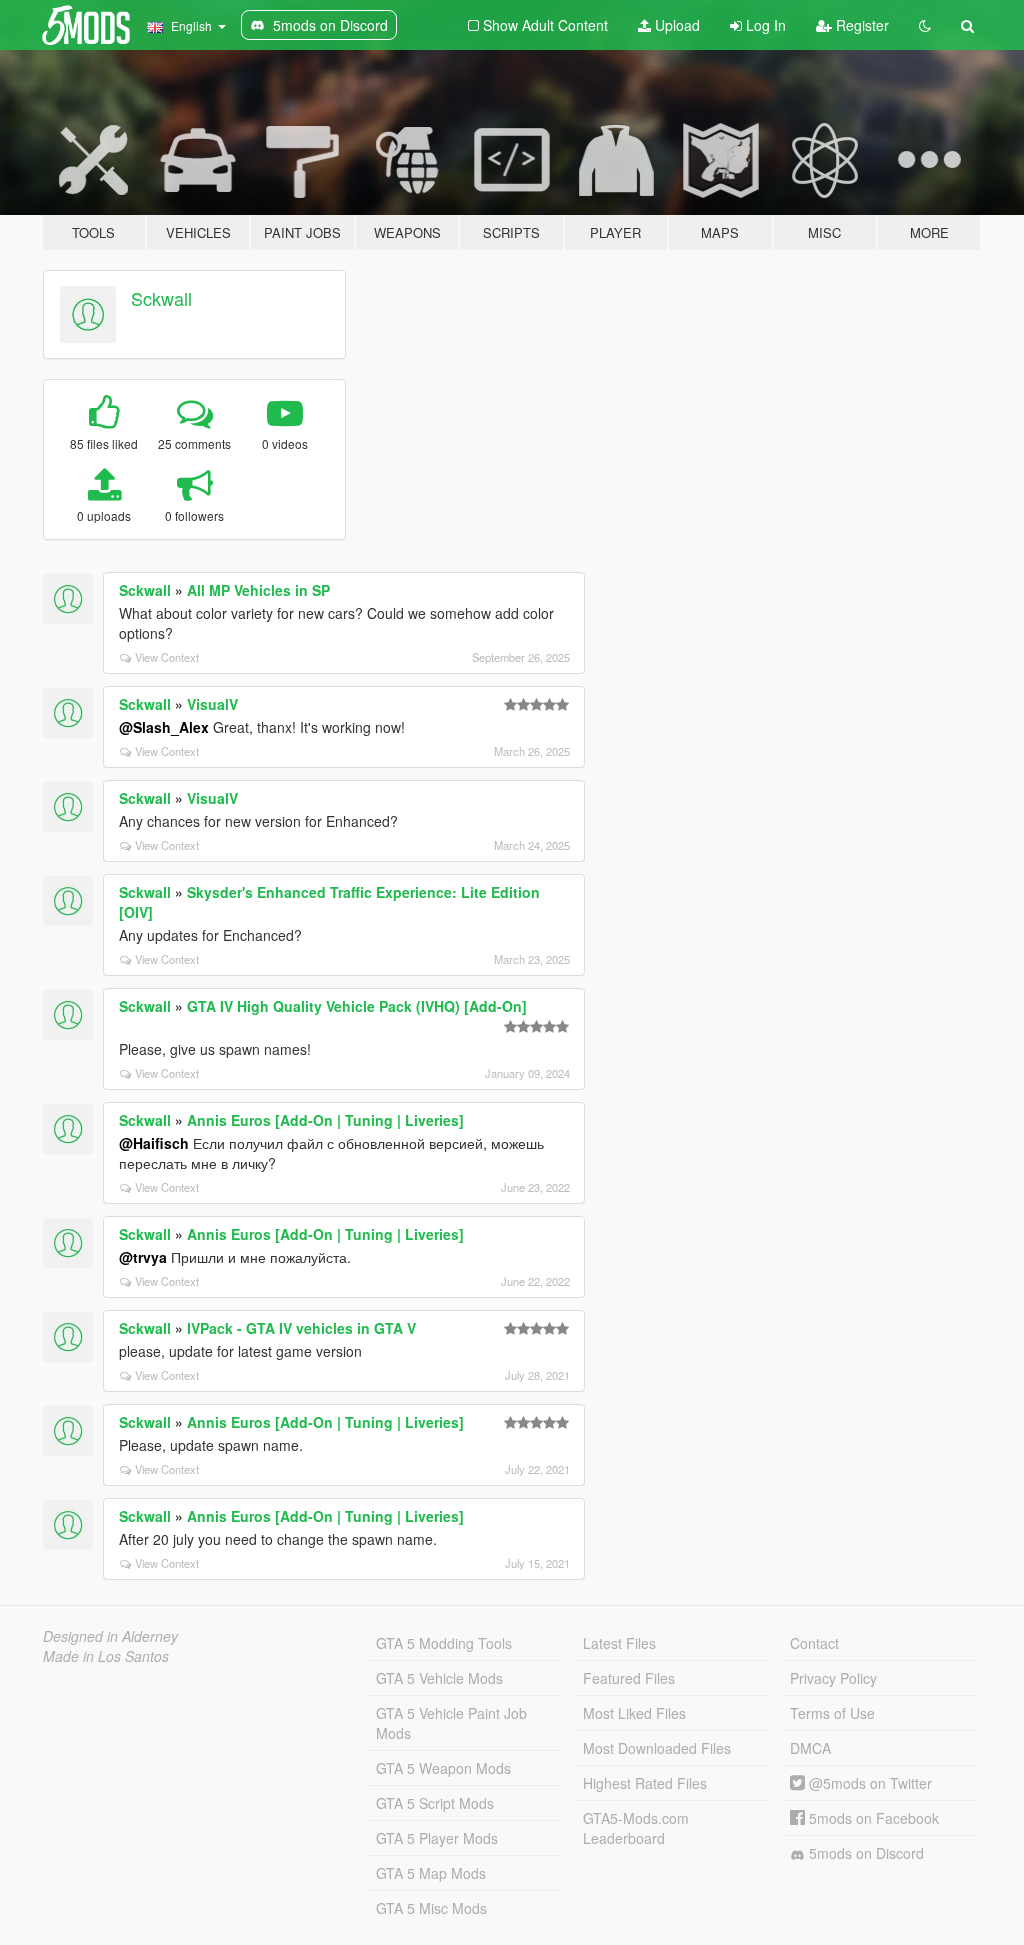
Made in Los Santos (106, 1656)
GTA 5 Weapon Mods (443, 1768)
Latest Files (619, 1643)
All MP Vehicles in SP (258, 590)
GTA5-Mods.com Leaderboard (636, 1828)
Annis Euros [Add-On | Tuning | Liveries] (325, 1120)
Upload (675, 25)
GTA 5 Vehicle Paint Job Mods (451, 1723)
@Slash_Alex (164, 727)
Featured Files (629, 1678)
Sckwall (161, 298)
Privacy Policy (833, 1678)
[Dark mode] (925, 25)
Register (860, 25)
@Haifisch (154, 1143)
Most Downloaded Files (657, 1748)
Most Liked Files (634, 1713)
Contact (814, 1643)
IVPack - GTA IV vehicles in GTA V (301, 1328)
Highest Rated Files (645, 1783)
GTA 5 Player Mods (437, 1838)
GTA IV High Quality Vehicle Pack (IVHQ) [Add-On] (357, 1006)
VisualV (212, 704)
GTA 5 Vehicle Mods (439, 1678)
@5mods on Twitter (868, 1783)
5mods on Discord (864, 1853)
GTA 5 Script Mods (435, 1803)
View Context (167, 657)
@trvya (143, 1257)
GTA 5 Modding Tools (444, 1643)
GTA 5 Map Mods (431, 1873)
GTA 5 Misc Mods (431, 1908)
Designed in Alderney (110, 1636)
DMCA (810, 1748)
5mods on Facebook (872, 1818)
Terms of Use (832, 1713)
